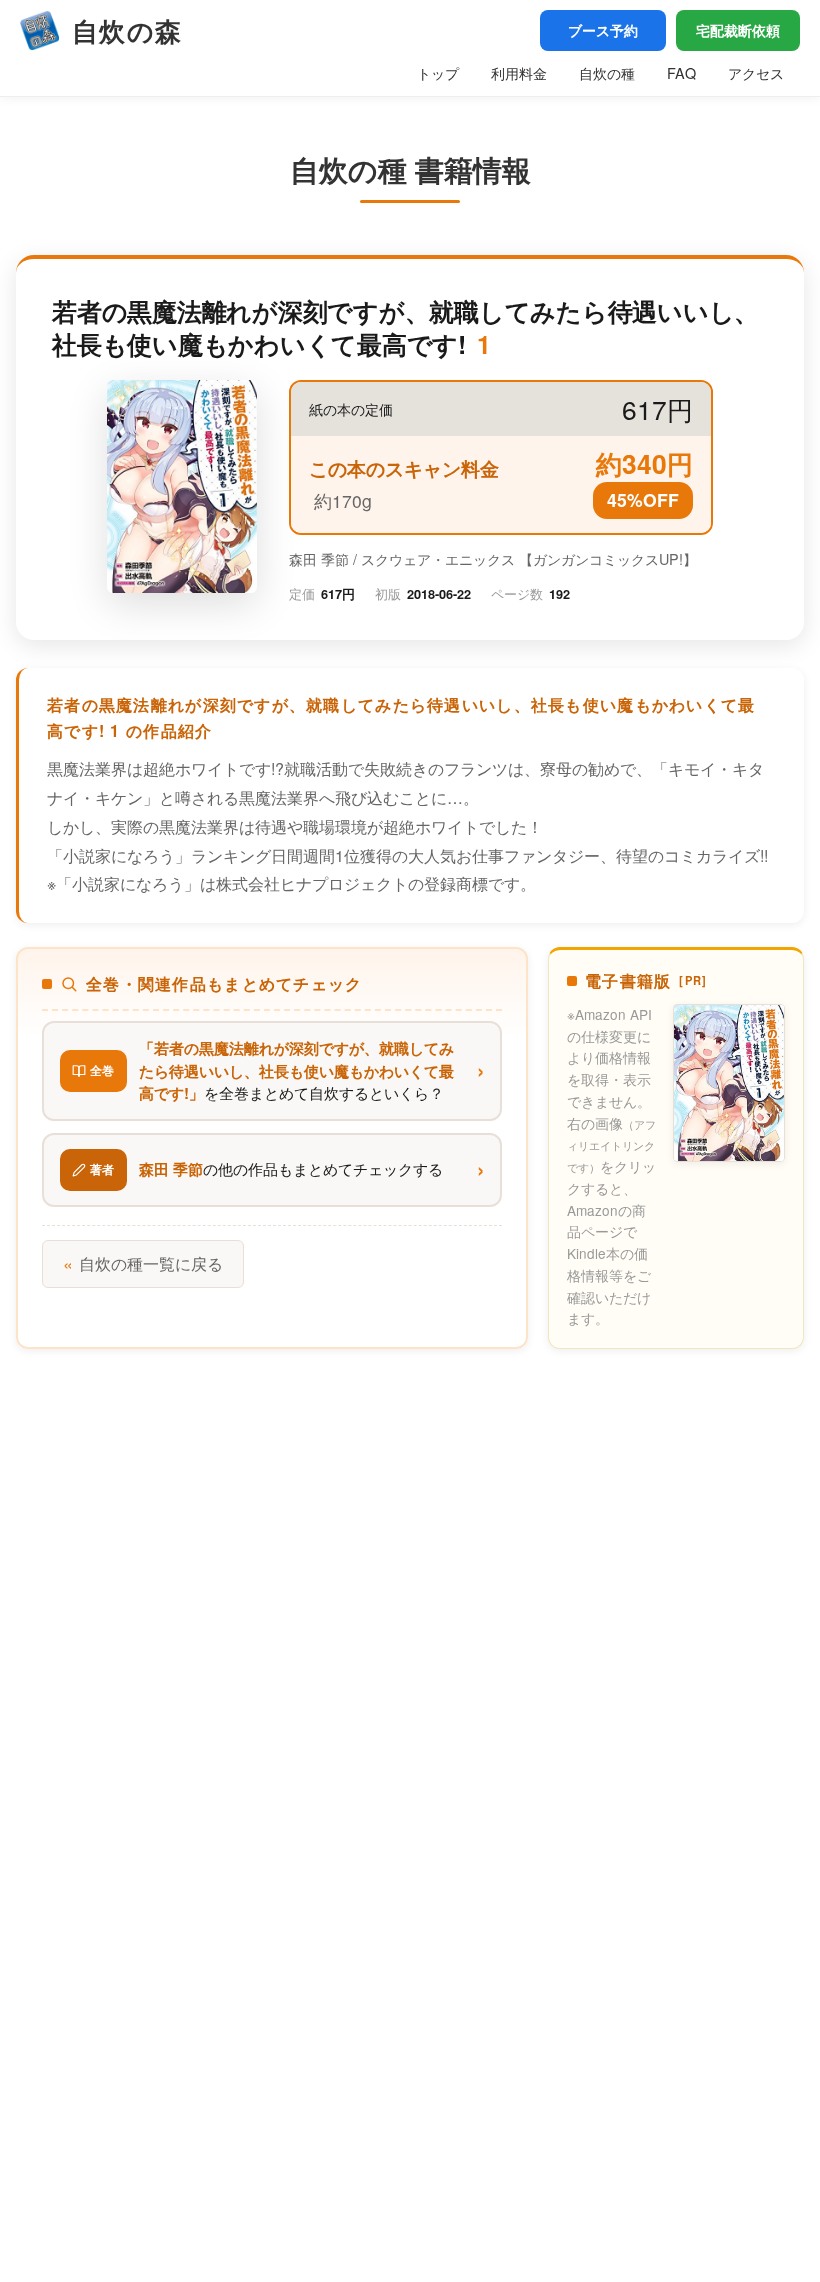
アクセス (756, 72)
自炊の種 (607, 72)
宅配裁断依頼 (738, 30)
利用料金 (519, 72)
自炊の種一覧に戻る (143, 1263)
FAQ (681, 72)
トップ (438, 72)
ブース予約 (603, 30)
